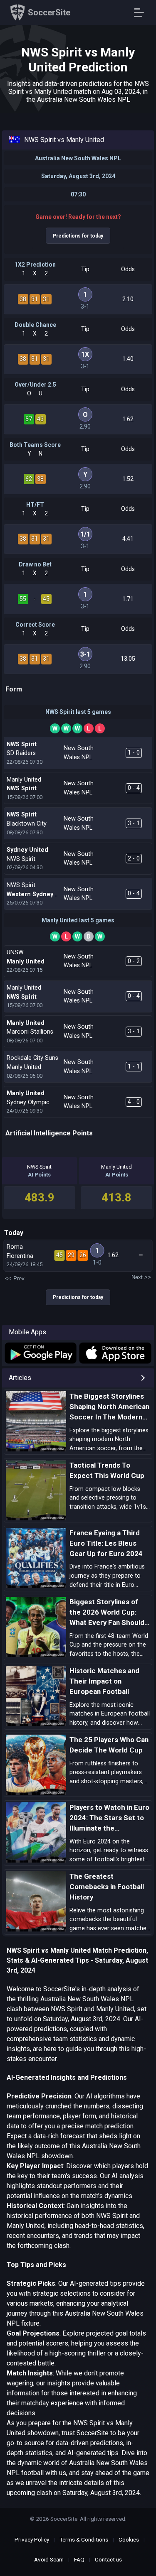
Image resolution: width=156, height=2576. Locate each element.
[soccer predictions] (40, 1353)
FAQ (79, 2559)
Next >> (141, 1277)
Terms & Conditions (84, 2539)
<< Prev (15, 1278)
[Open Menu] (142, 13)
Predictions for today (78, 236)
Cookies (129, 2539)
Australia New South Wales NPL (78, 158)
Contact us (108, 2559)
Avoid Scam (49, 2559)
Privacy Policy (32, 2539)
